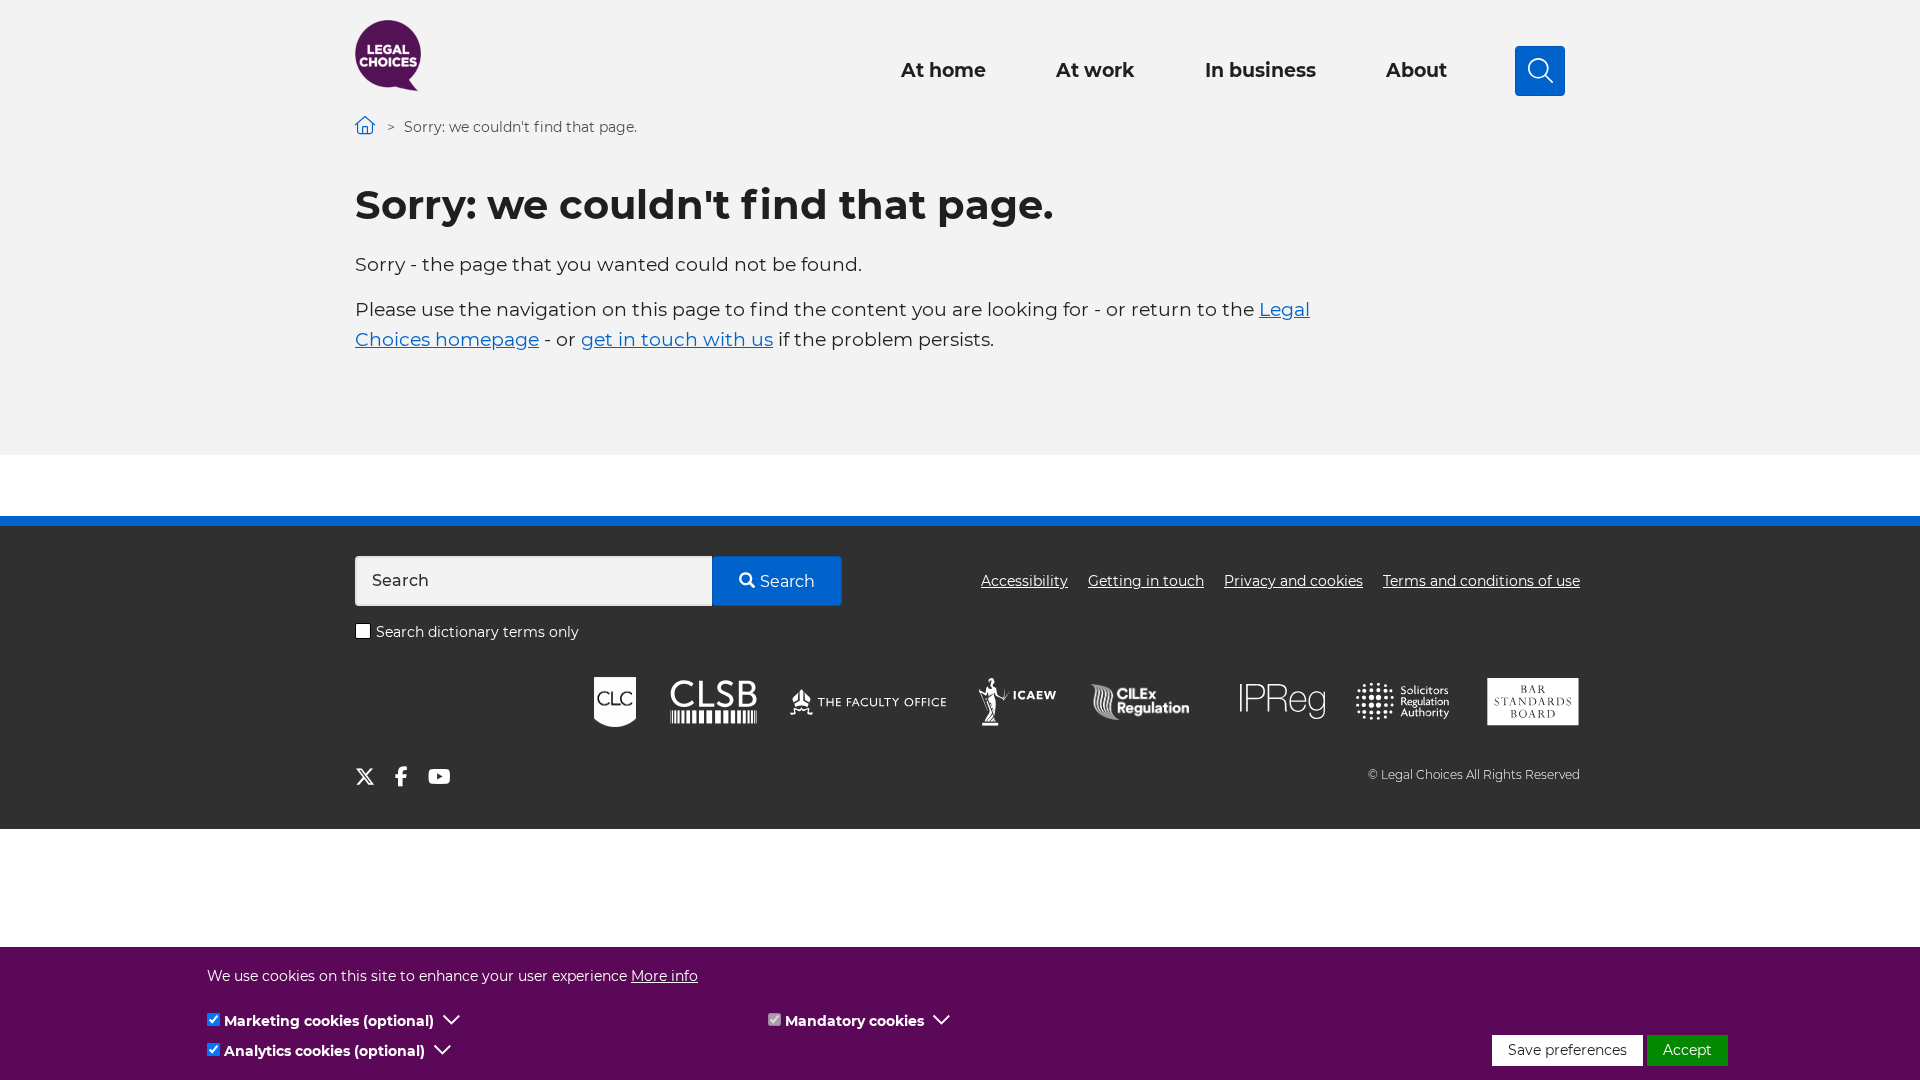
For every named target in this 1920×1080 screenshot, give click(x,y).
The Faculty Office (868, 702)
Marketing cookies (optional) (329, 1021)
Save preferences (1567, 1050)
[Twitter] (375, 779)
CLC (615, 702)
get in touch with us (677, 339)
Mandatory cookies (854, 1021)
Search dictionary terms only (477, 632)
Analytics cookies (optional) (324, 1051)
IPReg (1283, 701)
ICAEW (1018, 702)
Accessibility (1024, 581)
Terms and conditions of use (1481, 581)
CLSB (712, 702)
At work (1095, 70)
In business (1260, 70)
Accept (1687, 1050)
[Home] (388, 55)
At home (943, 70)
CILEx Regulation (1150, 702)
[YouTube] (449, 779)
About (1416, 70)
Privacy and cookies (1293, 581)
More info (664, 976)
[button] (452, 1021)
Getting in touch (1146, 581)
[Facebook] (411, 779)
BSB (1532, 702)
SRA (1405, 702)
